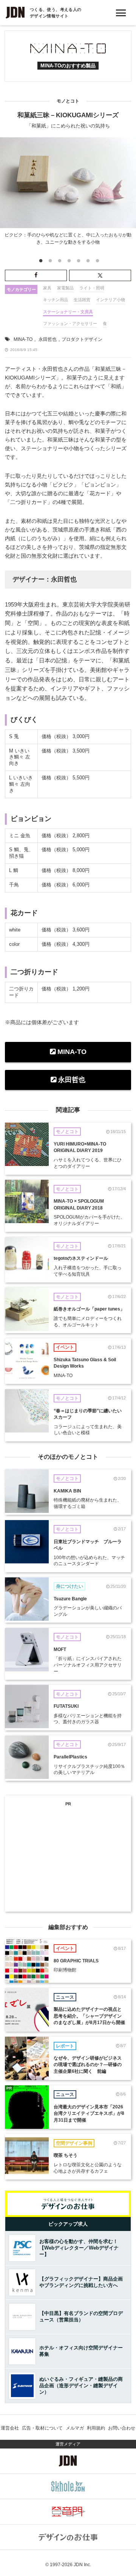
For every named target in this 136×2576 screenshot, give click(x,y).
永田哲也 (48, 339)
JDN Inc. (82, 2565)
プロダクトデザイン (82, 339)
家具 (47, 288)
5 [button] (78, 262)
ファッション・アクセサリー (70, 323)
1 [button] (40, 262)
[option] (68, 193)
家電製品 (65, 288)
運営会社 (10, 2428)
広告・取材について (42, 2428)
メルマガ (75, 2428)
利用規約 (96, 2428)
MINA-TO (23, 339)
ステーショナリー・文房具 (68, 312)
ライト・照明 (92, 288)
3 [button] (59, 262)
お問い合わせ (122, 2428)
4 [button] (68, 262)
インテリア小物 (110, 300)
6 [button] (87, 262)
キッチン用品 (56, 300)
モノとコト (68, 101)
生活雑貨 (82, 300)
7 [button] (97, 262)
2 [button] (49, 262)
